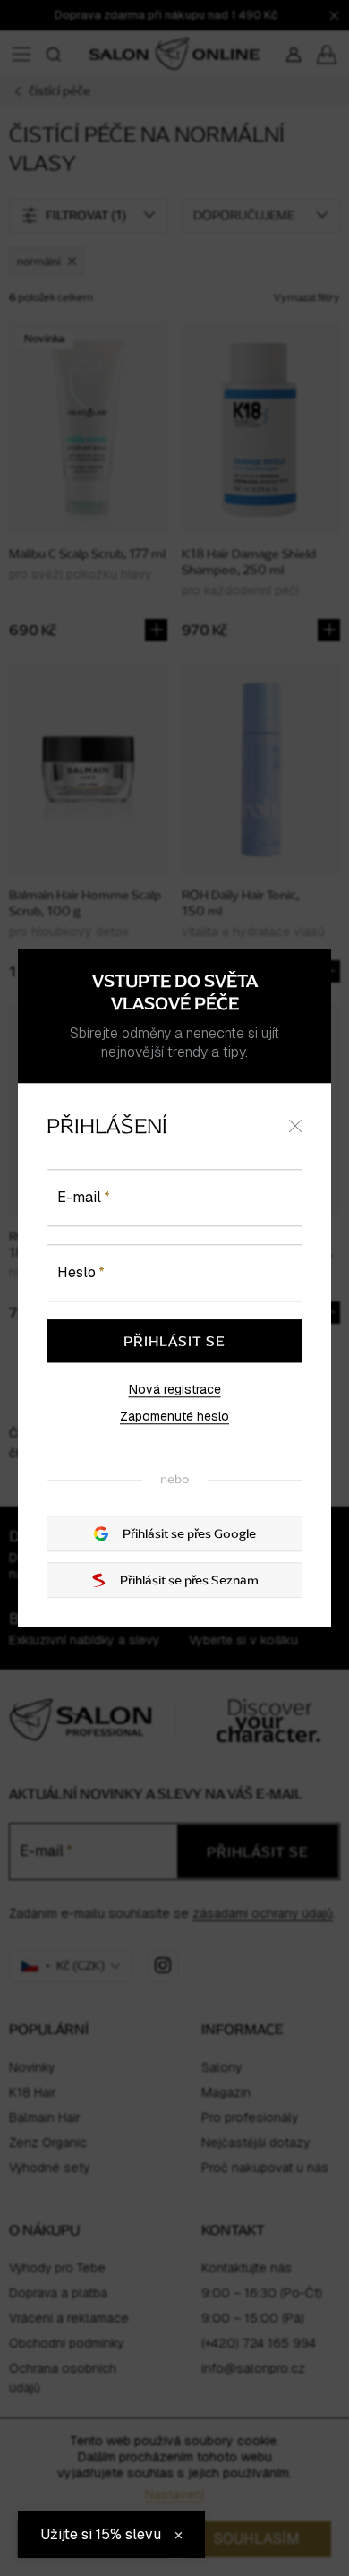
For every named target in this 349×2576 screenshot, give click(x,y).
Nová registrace (175, 1389)
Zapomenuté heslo (174, 1416)
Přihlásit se (174, 1341)
